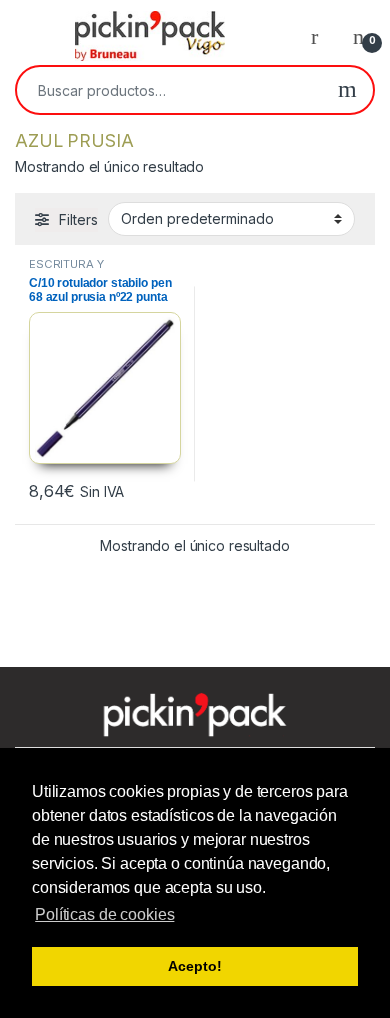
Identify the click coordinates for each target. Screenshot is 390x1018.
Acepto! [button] (194, 966)
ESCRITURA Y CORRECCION (68, 270)
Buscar (347, 90)
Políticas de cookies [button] (104, 914)
